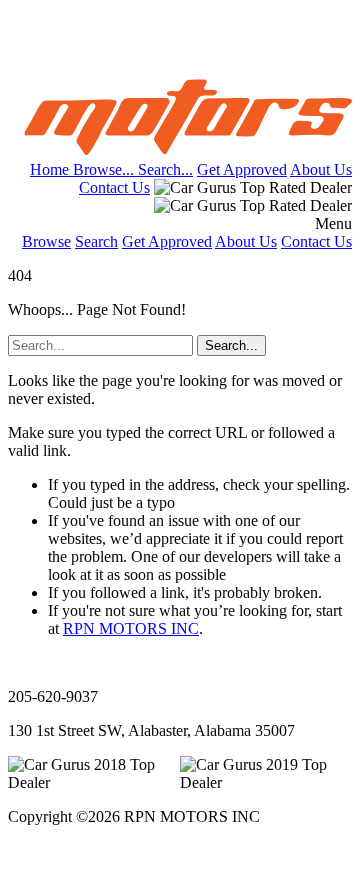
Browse (46, 241)
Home (51, 169)
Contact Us (114, 187)
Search (96, 241)
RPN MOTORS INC (131, 628)
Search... (165, 169)
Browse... (105, 169)
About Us (321, 169)
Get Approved (242, 169)
